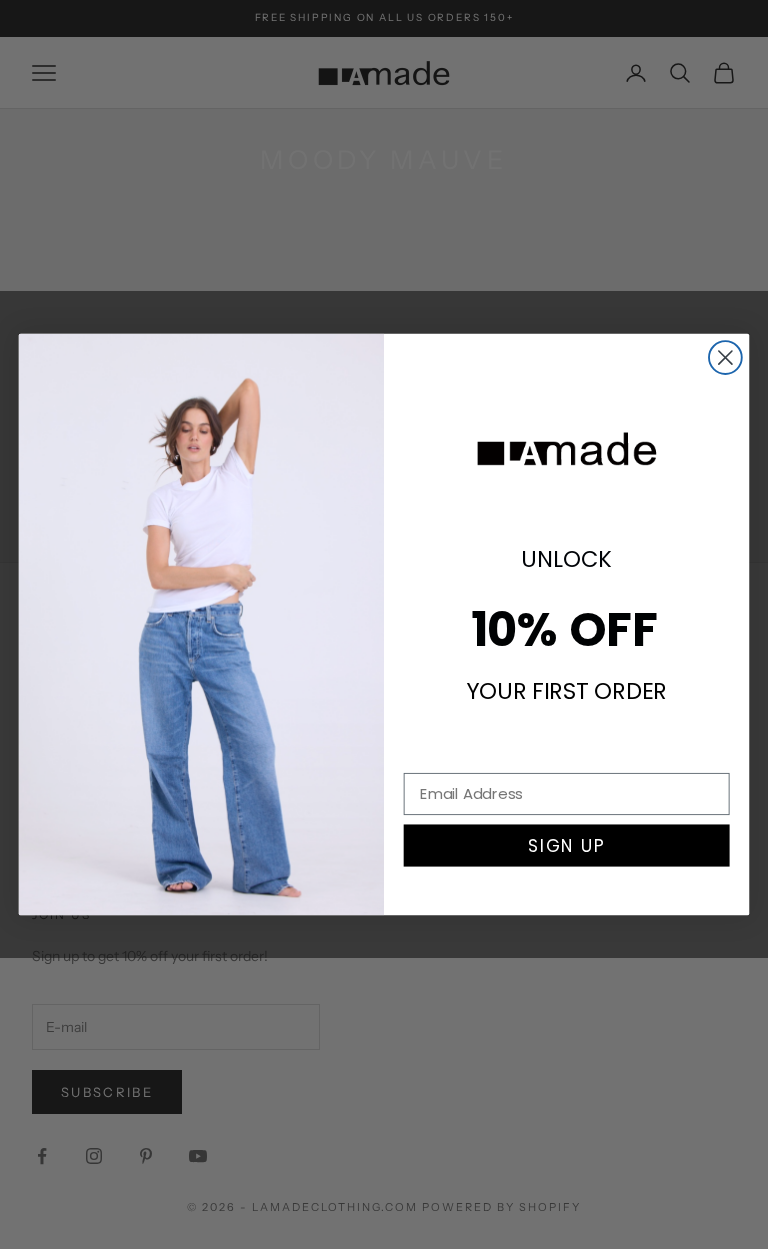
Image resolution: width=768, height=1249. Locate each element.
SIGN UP (567, 845)
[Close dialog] (725, 357)
